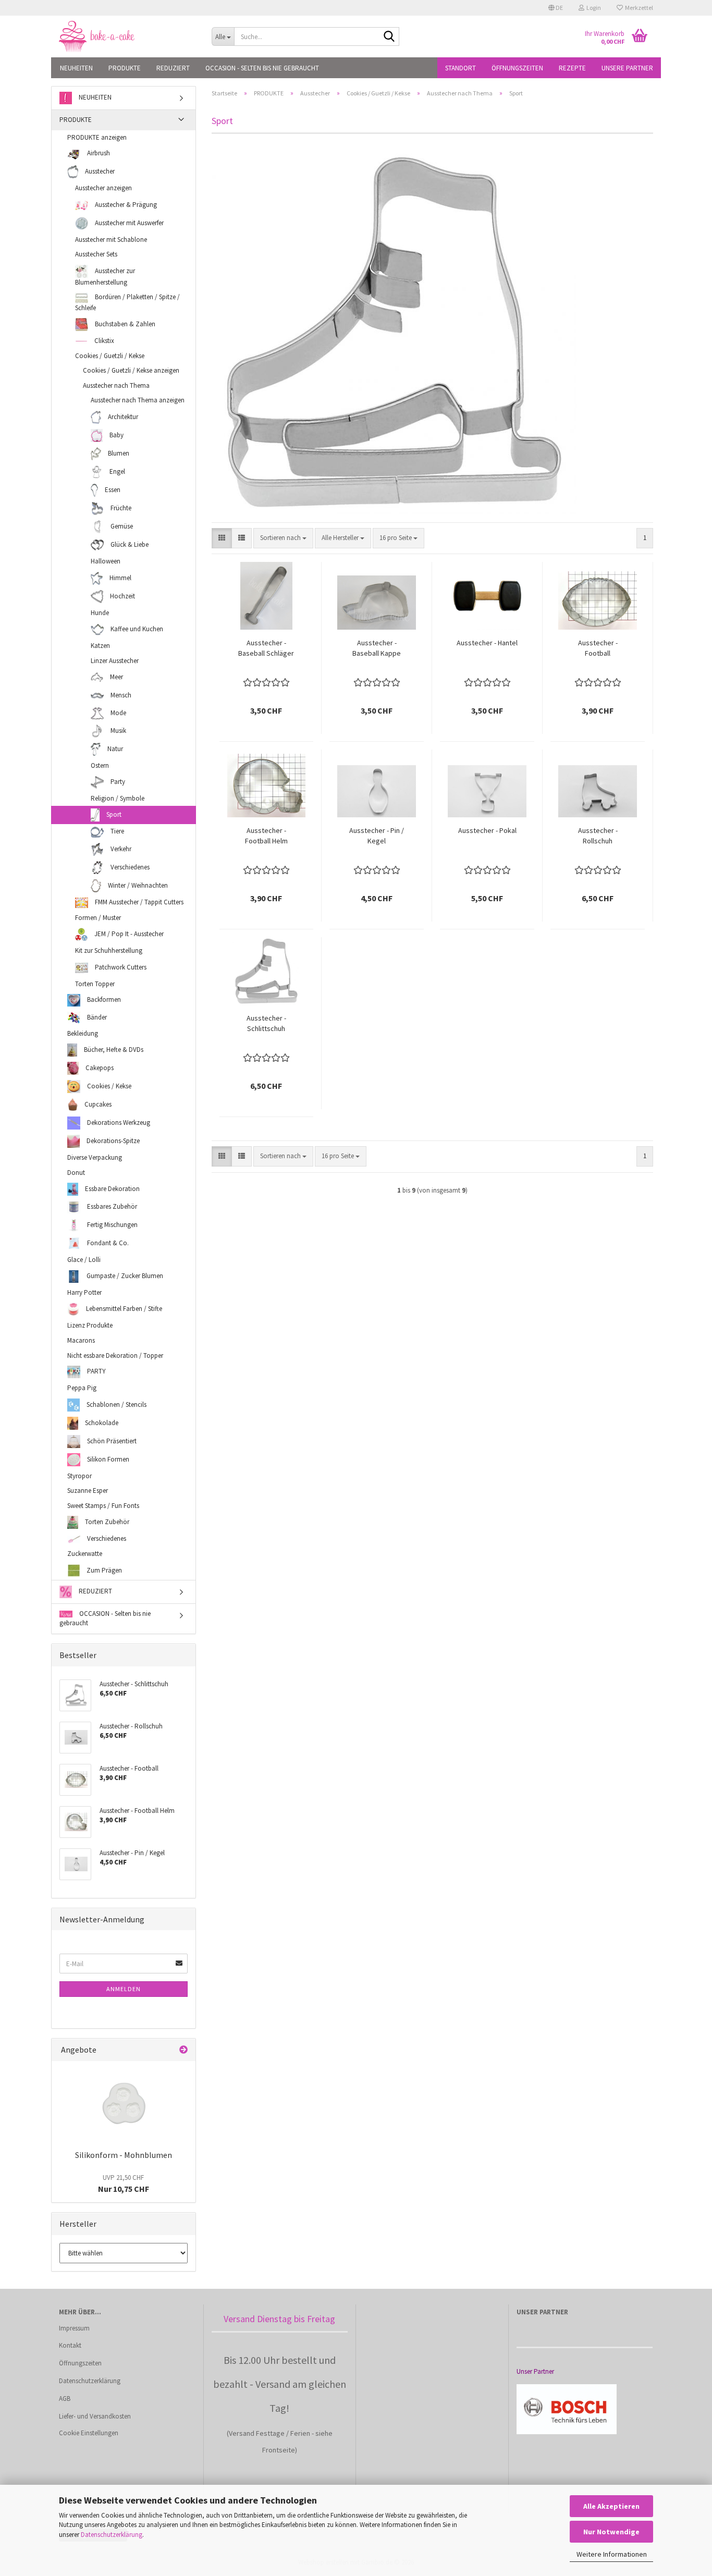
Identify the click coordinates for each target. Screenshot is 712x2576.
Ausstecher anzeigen (103, 188)
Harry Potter (84, 1292)
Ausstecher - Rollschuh (598, 836)
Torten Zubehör (106, 1522)
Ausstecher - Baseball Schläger (266, 648)
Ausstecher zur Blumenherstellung (105, 276)
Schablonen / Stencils (116, 1404)
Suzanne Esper (88, 1491)
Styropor (79, 1476)
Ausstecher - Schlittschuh (266, 1023)
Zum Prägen (103, 1570)
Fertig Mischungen (112, 1225)
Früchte (120, 508)
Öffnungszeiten (517, 68)
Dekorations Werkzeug (118, 1123)
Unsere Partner (627, 68)
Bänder (96, 1017)
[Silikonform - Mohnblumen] (124, 2103)
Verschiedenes (129, 867)
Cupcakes (97, 1104)
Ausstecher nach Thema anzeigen (138, 400)
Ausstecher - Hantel (487, 643)
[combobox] (283, 538)
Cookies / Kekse (108, 1086)
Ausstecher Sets (96, 254)
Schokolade (101, 1422)
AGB (65, 2399)
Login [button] (593, 8)
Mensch (120, 695)
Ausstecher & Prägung (125, 204)
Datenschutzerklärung (112, 2535)
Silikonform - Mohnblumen (124, 2155)
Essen (112, 490)
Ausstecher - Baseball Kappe (377, 648)
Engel (116, 471)
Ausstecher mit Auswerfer (128, 222)
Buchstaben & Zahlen (124, 324)
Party (117, 782)
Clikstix (103, 341)
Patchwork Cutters (120, 967)
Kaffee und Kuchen (136, 629)
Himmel (120, 577)
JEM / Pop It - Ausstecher (128, 934)
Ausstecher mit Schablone (111, 240)
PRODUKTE (125, 68)
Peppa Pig (82, 1388)
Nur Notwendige (611, 2532)
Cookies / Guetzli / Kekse (110, 356)
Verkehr (120, 848)
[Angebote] (183, 2050)
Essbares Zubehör (111, 1206)
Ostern (100, 765)
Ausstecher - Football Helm (266, 836)
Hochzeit (122, 596)
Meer (116, 677)
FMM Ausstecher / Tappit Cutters (138, 902)
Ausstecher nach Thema (116, 385)
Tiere (116, 832)
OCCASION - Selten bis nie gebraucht (262, 68)
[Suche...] (389, 37)
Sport (113, 814)
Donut (76, 1173)
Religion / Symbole (118, 798)
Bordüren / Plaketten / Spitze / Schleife (127, 303)
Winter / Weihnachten (137, 885)
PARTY (96, 1371)
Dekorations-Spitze (112, 1141)
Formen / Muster (98, 918)
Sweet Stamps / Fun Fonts (103, 1506)
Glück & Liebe (129, 544)
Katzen (100, 646)
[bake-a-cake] (127, 36)
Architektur (122, 417)
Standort (461, 68)
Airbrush (98, 153)
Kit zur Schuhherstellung (109, 950)
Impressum (74, 2328)
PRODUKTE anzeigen (97, 137)
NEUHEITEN (76, 68)
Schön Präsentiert (111, 1440)
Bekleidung (83, 1033)
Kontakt (70, 2345)
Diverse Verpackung (95, 1157)
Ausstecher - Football (598, 648)
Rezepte (572, 68)
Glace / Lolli (84, 1260)
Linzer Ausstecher (115, 661)
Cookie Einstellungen (89, 2433)
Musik (118, 731)
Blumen (118, 453)
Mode (118, 713)
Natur (114, 749)
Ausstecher (99, 171)
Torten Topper (95, 984)
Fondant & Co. (107, 1243)
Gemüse (121, 526)
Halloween (106, 561)
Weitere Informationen (612, 2554)
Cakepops (99, 1068)
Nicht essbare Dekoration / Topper (115, 1356)
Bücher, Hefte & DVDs (113, 1050)
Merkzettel (638, 8)
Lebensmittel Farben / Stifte (123, 1309)
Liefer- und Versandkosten (95, 2416)
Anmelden (124, 1989)
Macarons (81, 1340)
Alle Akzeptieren (611, 2506)
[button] (556, 8)
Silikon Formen (107, 1459)
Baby (116, 435)
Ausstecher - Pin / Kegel (377, 836)
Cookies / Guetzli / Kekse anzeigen (131, 370)
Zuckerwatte (85, 1554)
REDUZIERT (173, 68)
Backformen (103, 999)
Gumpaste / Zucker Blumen (124, 1276)
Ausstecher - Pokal (487, 830)
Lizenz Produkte (90, 1325)
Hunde (100, 613)
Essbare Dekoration (112, 1189)
